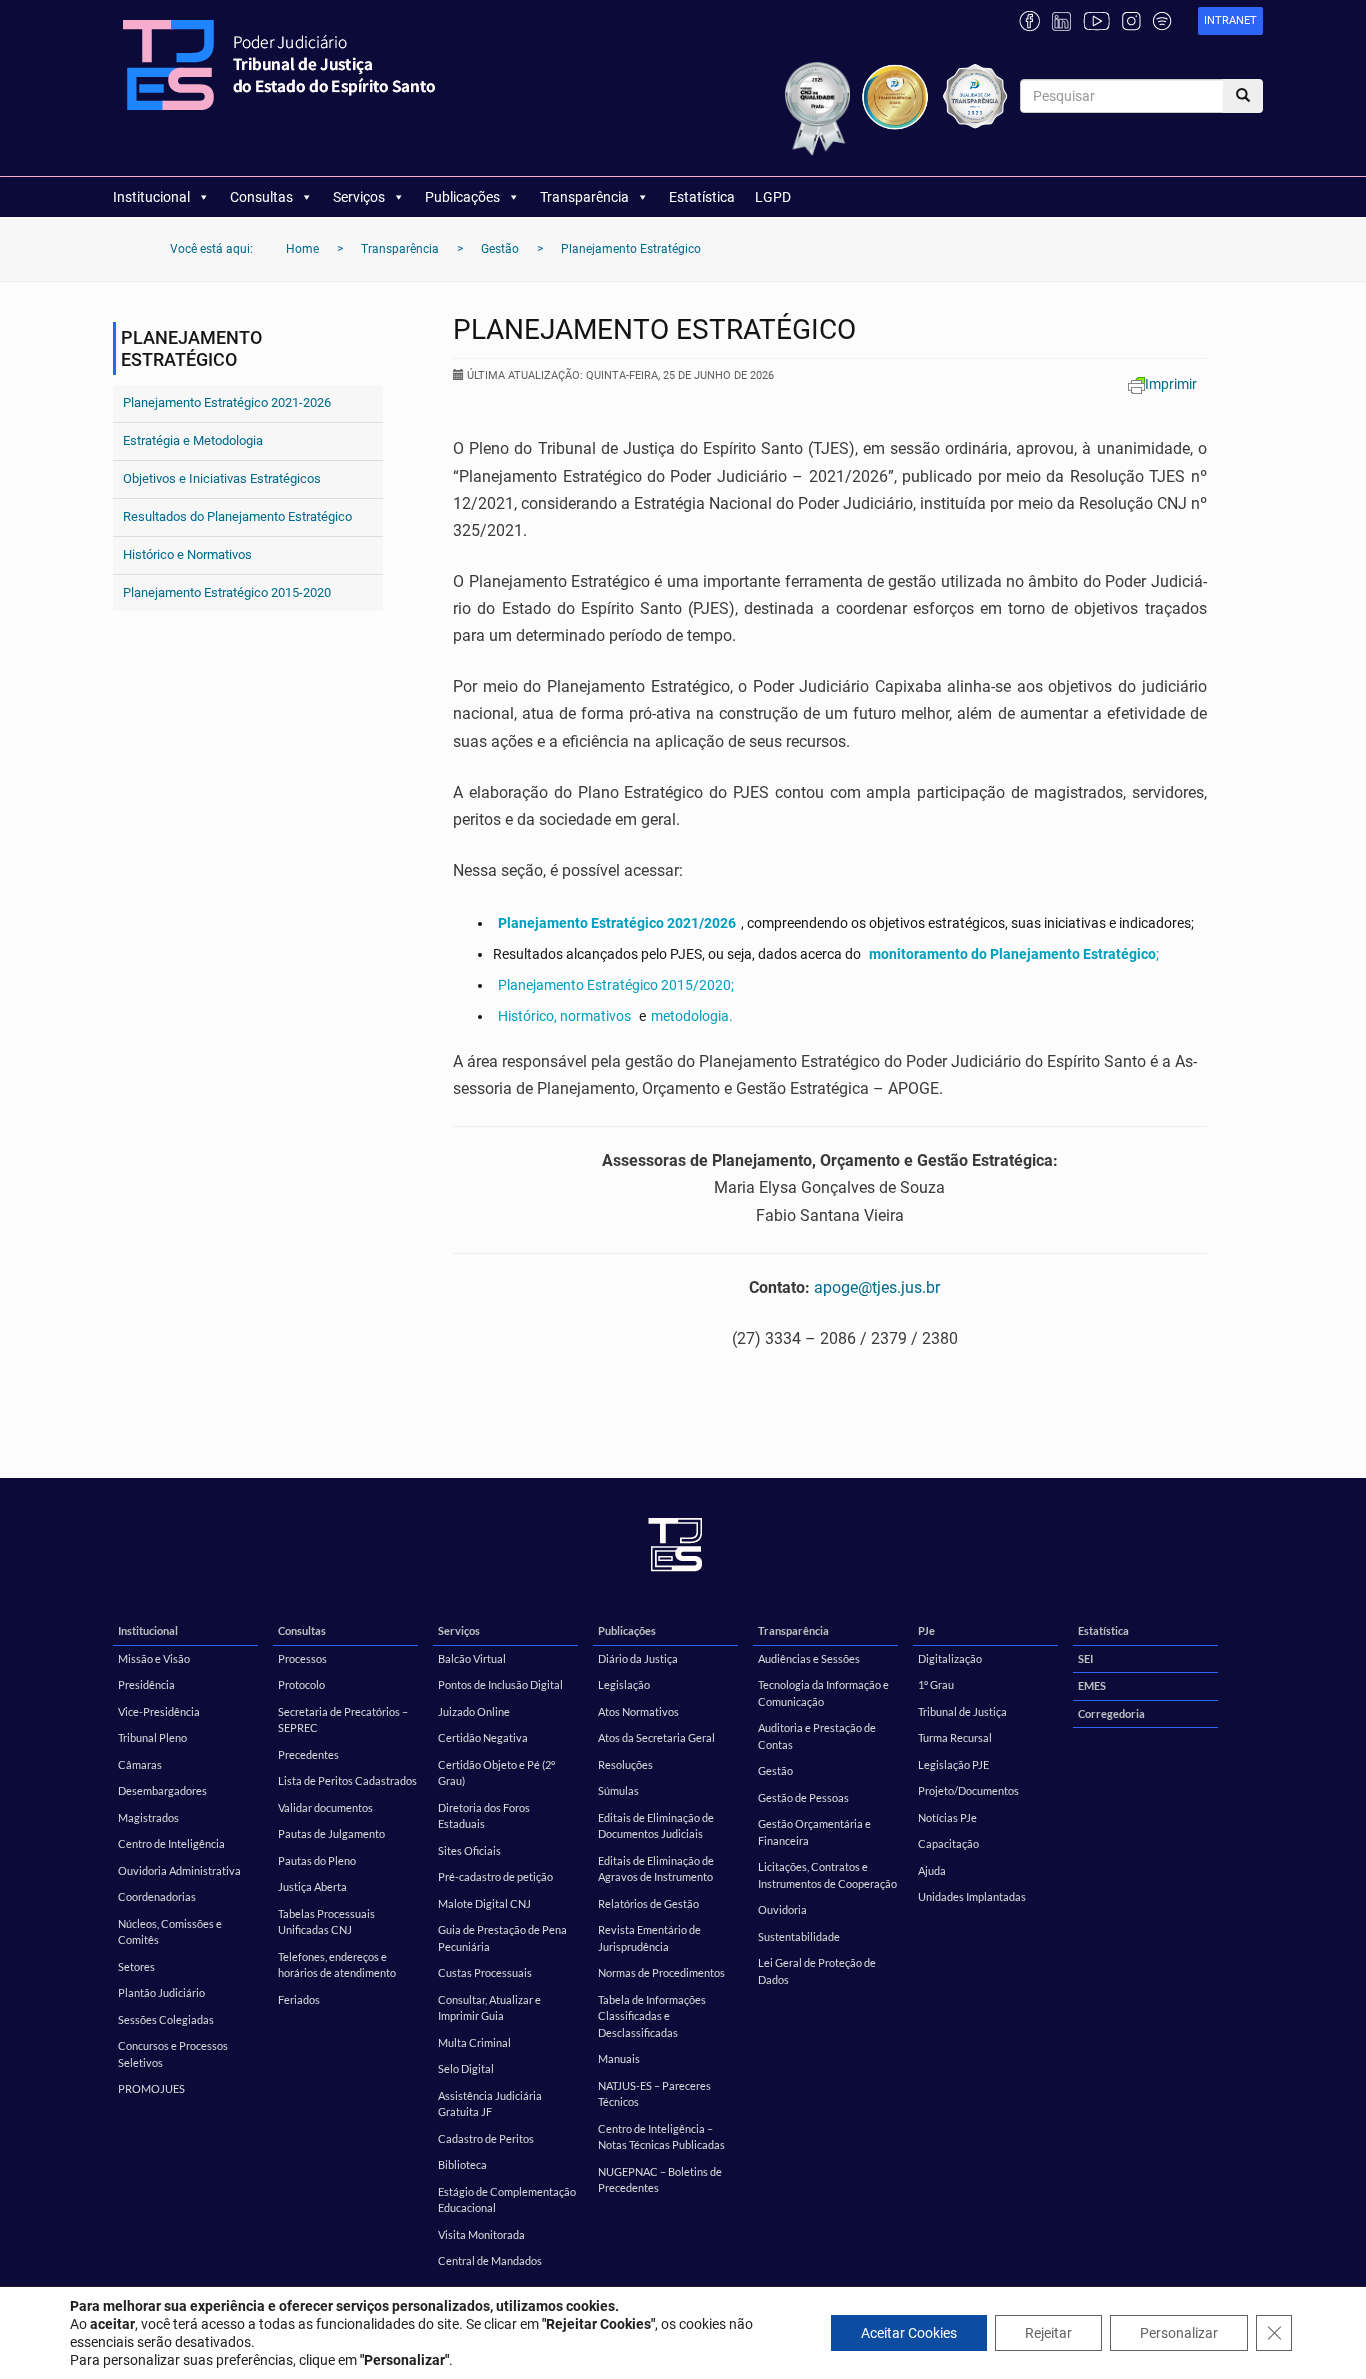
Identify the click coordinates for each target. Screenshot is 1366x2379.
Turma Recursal (955, 1737)
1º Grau (936, 1684)
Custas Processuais (485, 1972)
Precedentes (308, 1754)
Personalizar (1179, 2333)
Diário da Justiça (638, 1658)
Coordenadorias (157, 1896)
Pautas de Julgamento (331, 1833)
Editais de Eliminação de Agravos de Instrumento (656, 1869)
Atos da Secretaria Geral (656, 1737)
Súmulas (618, 1790)
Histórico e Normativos (187, 554)
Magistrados (148, 1817)
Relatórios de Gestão (648, 1903)
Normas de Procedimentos (661, 1972)
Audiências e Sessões (809, 1658)
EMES (1092, 1685)
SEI (1085, 1658)
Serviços (359, 197)
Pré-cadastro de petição (495, 1876)
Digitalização (950, 1658)
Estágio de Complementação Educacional (507, 2200)
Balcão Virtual (472, 1658)
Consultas (261, 197)
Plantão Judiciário (161, 1992)
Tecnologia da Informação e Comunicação (823, 1693)
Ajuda (932, 1870)
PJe (926, 1630)
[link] (1230, 21)
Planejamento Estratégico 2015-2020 (227, 592)
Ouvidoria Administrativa (179, 1870)
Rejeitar (1048, 2333)
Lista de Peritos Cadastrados (347, 1780)
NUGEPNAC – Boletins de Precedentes (660, 2180)
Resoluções (625, 1764)
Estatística (702, 197)
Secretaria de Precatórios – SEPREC (343, 1720)
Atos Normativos (638, 1711)
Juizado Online (474, 1711)
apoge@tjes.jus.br (877, 1287)
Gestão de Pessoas (803, 1797)
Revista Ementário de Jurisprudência (649, 1938)
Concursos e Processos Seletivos (173, 2054)
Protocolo (301, 1684)
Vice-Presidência (159, 1711)
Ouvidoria (782, 1909)
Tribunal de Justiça (962, 1711)
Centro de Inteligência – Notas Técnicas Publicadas (661, 2137)
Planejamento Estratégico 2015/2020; (616, 985)
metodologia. (692, 1016)
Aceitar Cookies (909, 2333)
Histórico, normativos (564, 1016)
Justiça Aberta (312, 1886)
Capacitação (948, 1843)
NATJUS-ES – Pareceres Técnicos (654, 2094)
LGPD (773, 197)
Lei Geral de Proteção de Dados (817, 1971)
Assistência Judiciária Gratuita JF (490, 2104)
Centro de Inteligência (171, 1843)
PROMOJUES (151, 2088)
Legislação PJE (953, 1764)
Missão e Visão (154, 1658)
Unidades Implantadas (972, 1896)
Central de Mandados (490, 2260)
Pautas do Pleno (317, 1860)
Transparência (584, 197)
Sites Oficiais (469, 1850)
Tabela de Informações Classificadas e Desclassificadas (652, 2016)
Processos (302, 1658)
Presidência (146, 1684)
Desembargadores (162, 1790)
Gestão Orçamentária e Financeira (814, 1832)
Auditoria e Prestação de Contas (817, 1736)
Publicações (462, 197)
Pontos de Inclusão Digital (500, 1684)
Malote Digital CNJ (484, 1903)
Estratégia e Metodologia (193, 440)
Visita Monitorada (481, 2234)
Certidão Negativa (483, 1737)
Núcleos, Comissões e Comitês (170, 1932)
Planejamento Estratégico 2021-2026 (227, 402)
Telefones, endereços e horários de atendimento (337, 1965)
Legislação (624, 1684)
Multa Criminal (474, 2042)
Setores (136, 1966)
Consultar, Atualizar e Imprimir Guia (489, 2008)
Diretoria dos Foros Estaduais (484, 1816)
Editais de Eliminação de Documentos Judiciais (656, 1826)
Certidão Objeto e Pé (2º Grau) (496, 1773)
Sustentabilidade (799, 1936)
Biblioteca (462, 2164)
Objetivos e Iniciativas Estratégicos (222, 478)
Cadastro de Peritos (486, 2138)
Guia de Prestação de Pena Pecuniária (502, 1938)
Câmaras (140, 1764)
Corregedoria (1111, 1713)
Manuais (619, 2058)
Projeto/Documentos (968, 1790)
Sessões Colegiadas (166, 2019)
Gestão (775, 1770)
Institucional (151, 197)
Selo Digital (466, 2068)
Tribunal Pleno (152, 1737)
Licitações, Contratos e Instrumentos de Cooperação (827, 1875)
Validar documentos (325, 1807)
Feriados (299, 1999)
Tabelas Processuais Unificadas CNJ (326, 1922)
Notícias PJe (947, 1817)
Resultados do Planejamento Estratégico (237, 516)
